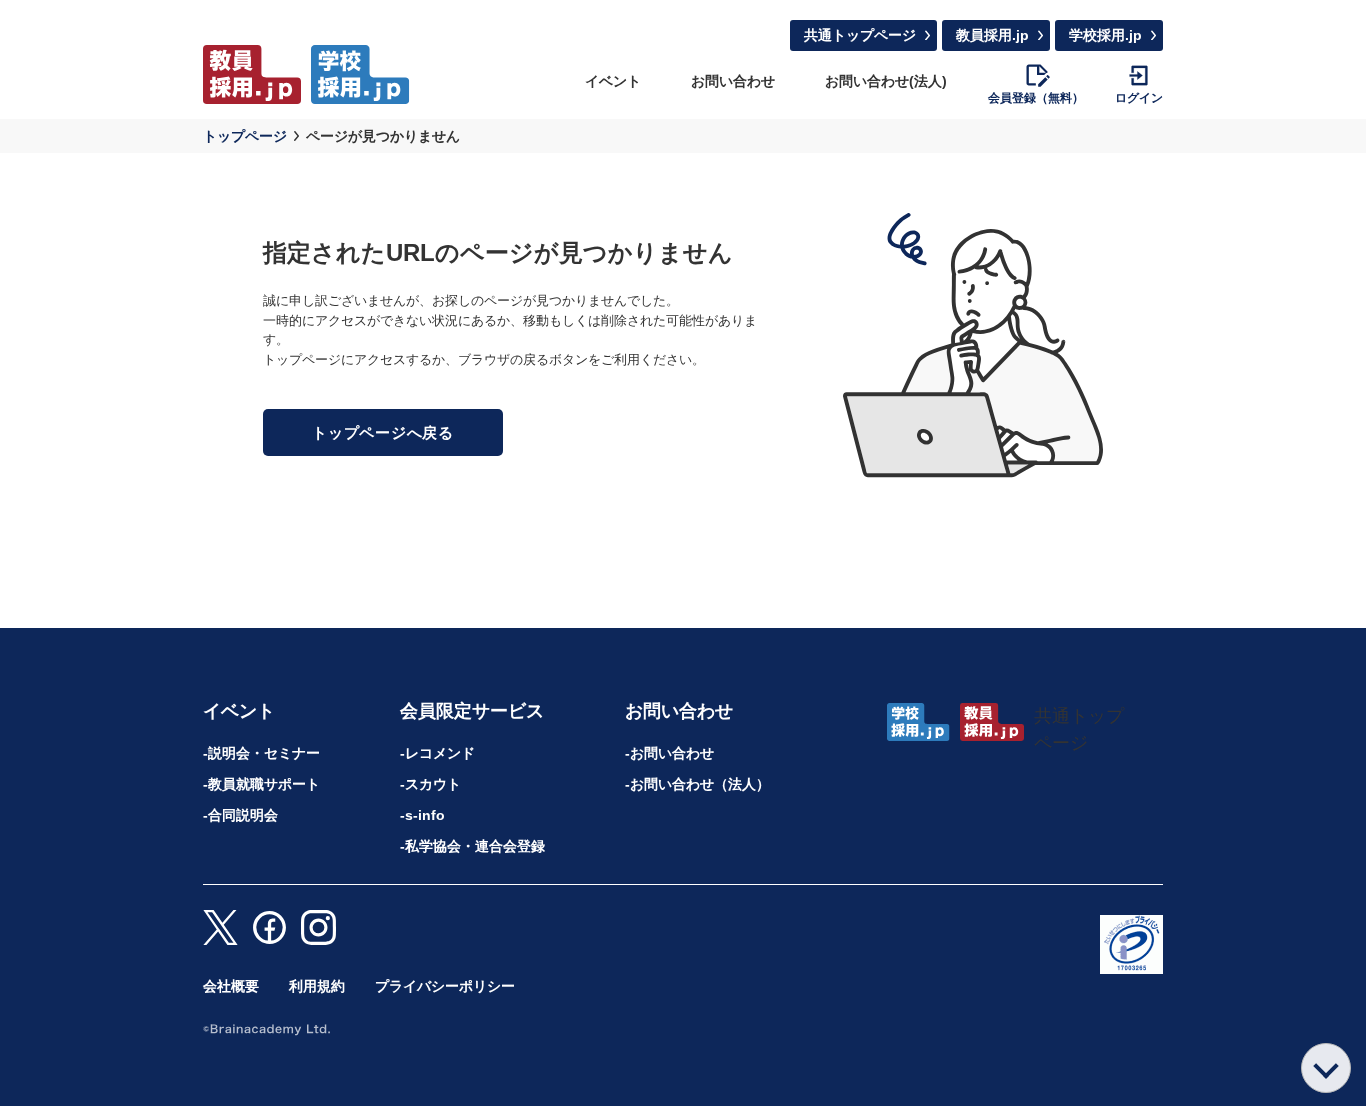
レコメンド (440, 753)
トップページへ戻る (383, 432)
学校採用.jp (1105, 35)
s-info (425, 815)
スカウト (433, 784)
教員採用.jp (992, 35)
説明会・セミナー (264, 753)
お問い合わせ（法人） (700, 784)
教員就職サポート (264, 784)
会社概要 (231, 986)
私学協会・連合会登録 (475, 846)
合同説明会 (243, 815)
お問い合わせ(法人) (886, 81)
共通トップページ (860, 35)
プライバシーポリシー (445, 986)
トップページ (245, 136)
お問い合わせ (733, 81)
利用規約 (317, 986)
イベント (613, 81)
